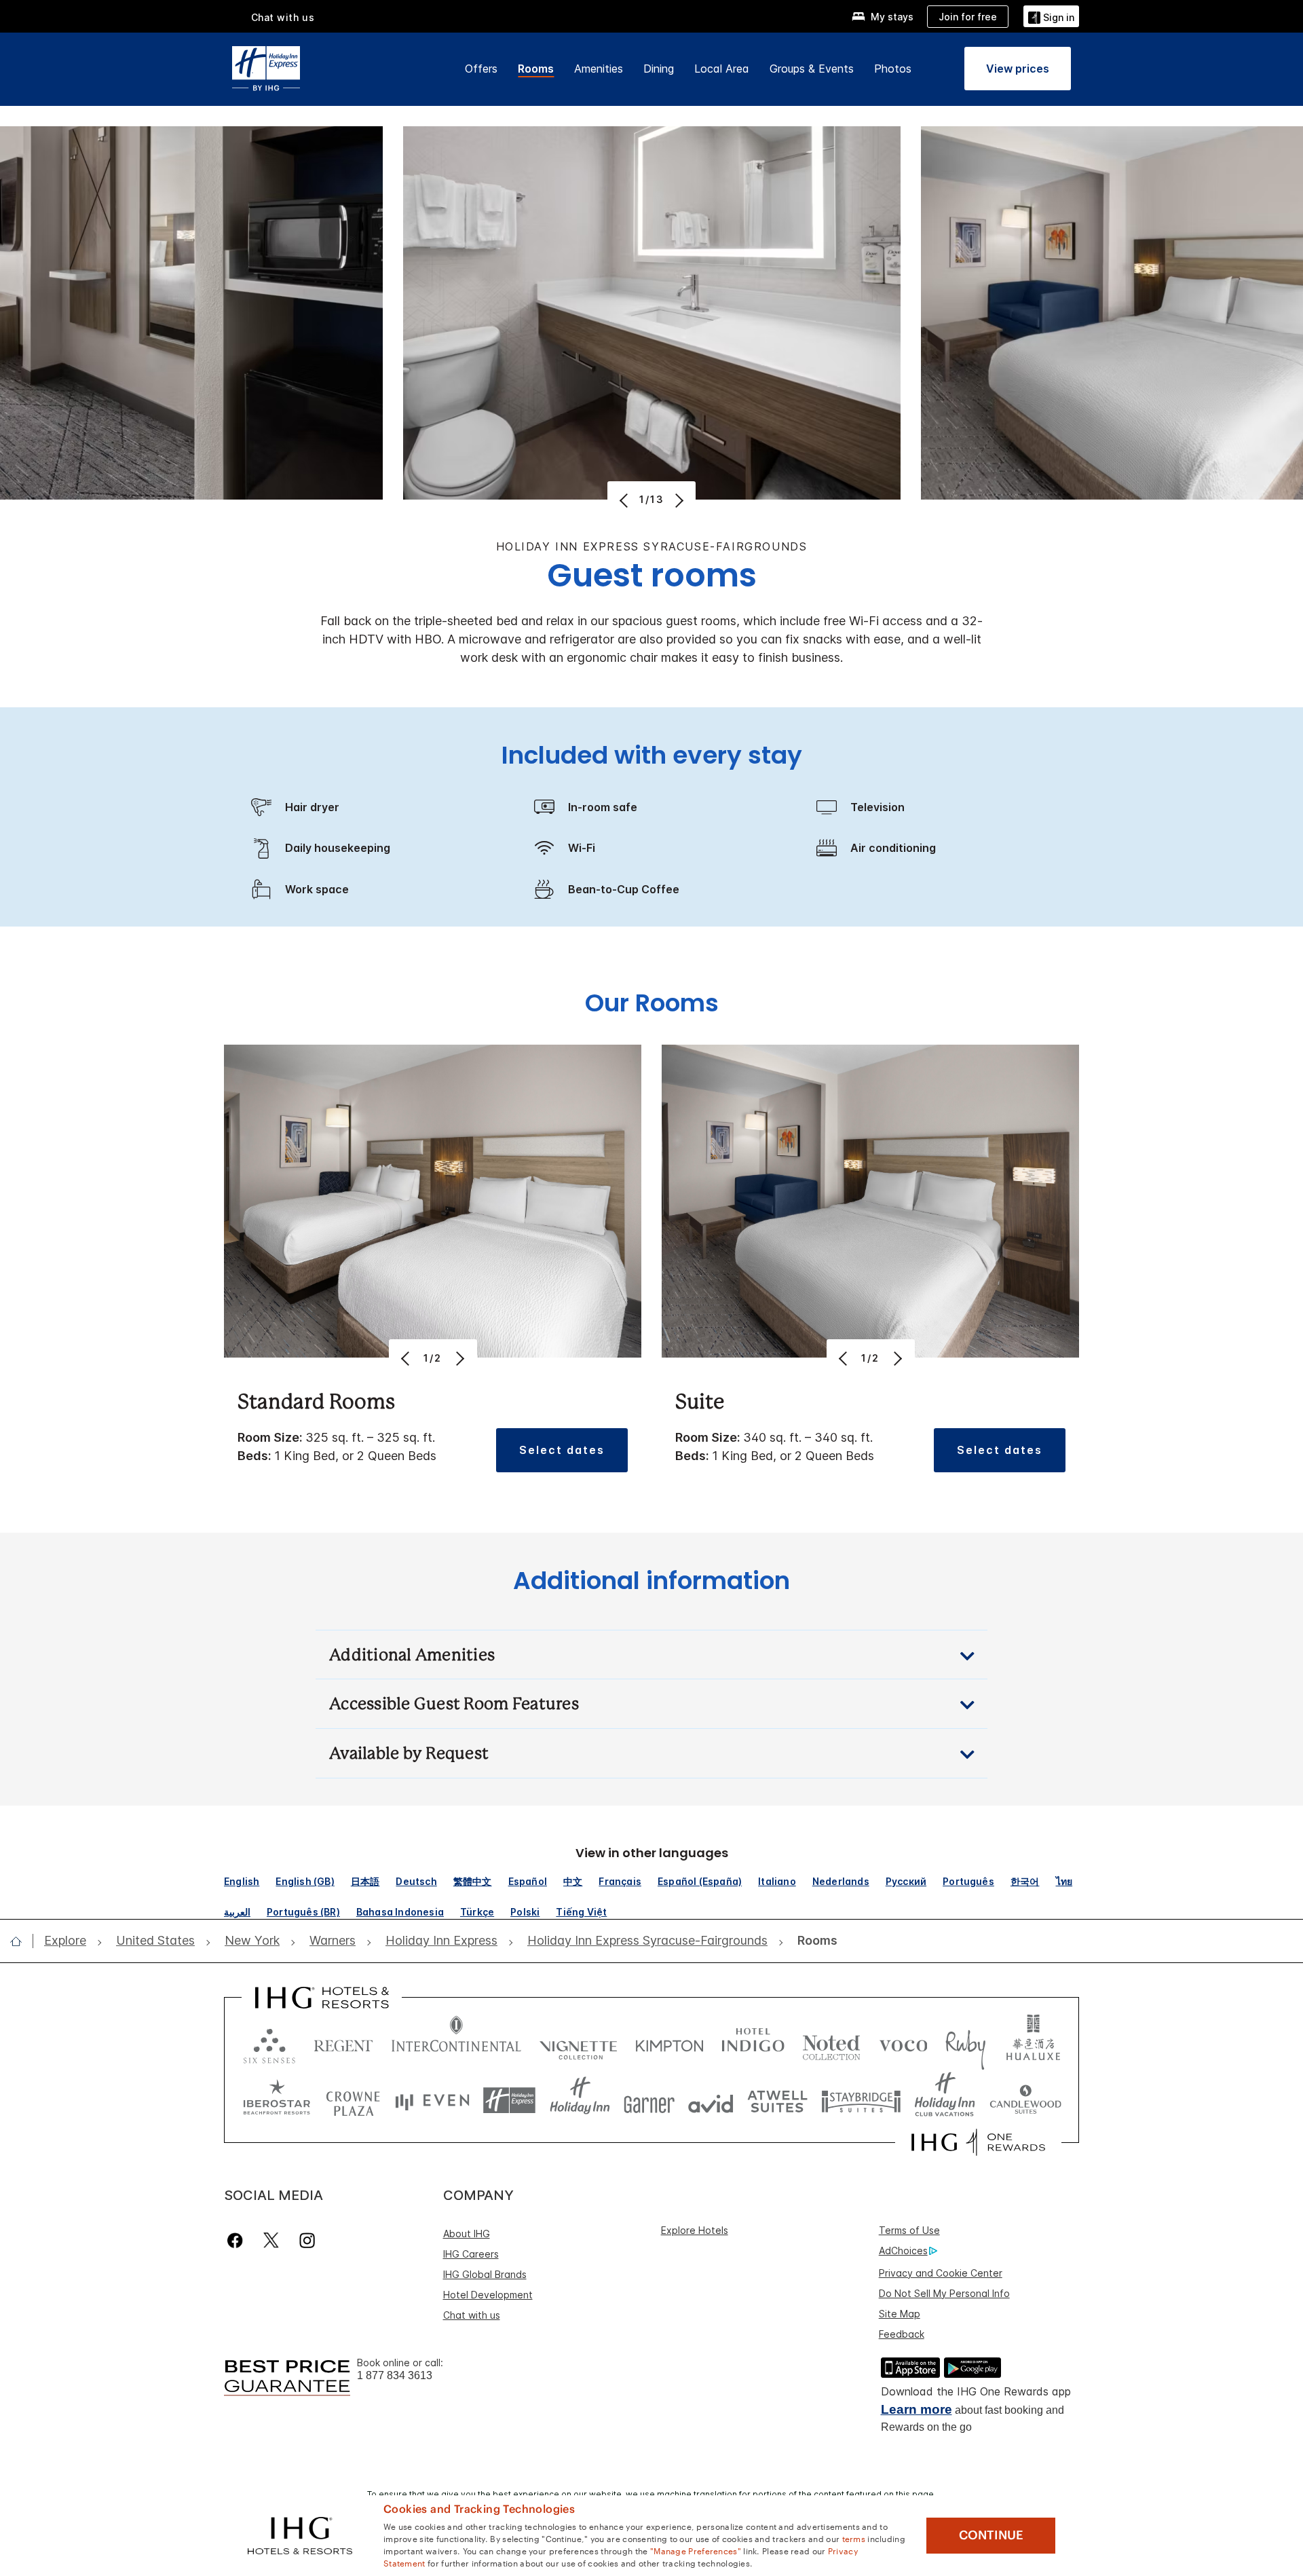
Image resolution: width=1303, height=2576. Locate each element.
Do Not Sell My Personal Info (944, 2293)
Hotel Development (488, 2295)
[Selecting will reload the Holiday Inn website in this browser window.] (580, 2101)
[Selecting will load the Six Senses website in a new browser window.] (269, 2043)
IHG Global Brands (485, 2274)
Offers (481, 69)
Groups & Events (812, 69)
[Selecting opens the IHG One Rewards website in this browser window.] (978, 2142)
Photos (893, 69)
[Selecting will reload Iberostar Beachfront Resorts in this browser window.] (277, 2101)
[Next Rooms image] (678, 500)
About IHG (467, 2234)
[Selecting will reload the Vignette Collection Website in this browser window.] (579, 2043)
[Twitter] (271, 2240)
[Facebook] (238, 2240)
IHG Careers (471, 2254)
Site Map (900, 2314)
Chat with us (472, 2315)
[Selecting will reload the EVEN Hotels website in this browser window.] (432, 2101)
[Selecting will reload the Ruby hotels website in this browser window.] (965, 2043)
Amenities (599, 69)
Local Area (722, 69)
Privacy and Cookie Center (941, 2273)
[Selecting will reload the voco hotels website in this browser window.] (903, 2043)
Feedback (902, 2334)
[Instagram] (307, 2240)
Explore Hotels (695, 2230)
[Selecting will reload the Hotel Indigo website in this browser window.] (753, 2043)
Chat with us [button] (283, 17)
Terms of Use (909, 2230)
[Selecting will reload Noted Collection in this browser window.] (831, 2043)
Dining (659, 69)
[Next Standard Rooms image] (459, 1358)
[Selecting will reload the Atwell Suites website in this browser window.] (777, 2101)
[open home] (21, 1941)
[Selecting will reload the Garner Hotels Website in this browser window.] (649, 2101)
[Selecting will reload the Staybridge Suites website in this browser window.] (861, 2101)
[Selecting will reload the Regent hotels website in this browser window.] (343, 2043)
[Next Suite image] (897, 1358)
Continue (991, 2535)
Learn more (917, 2409)
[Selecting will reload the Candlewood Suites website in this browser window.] (1025, 2101)
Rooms (536, 69)
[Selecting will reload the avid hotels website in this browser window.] (711, 2101)
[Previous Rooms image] (625, 500)
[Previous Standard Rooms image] (407, 1358)
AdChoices (903, 2251)
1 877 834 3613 (395, 2375)
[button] (1051, 16)
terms (854, 2538)
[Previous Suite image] (845, 1358)
